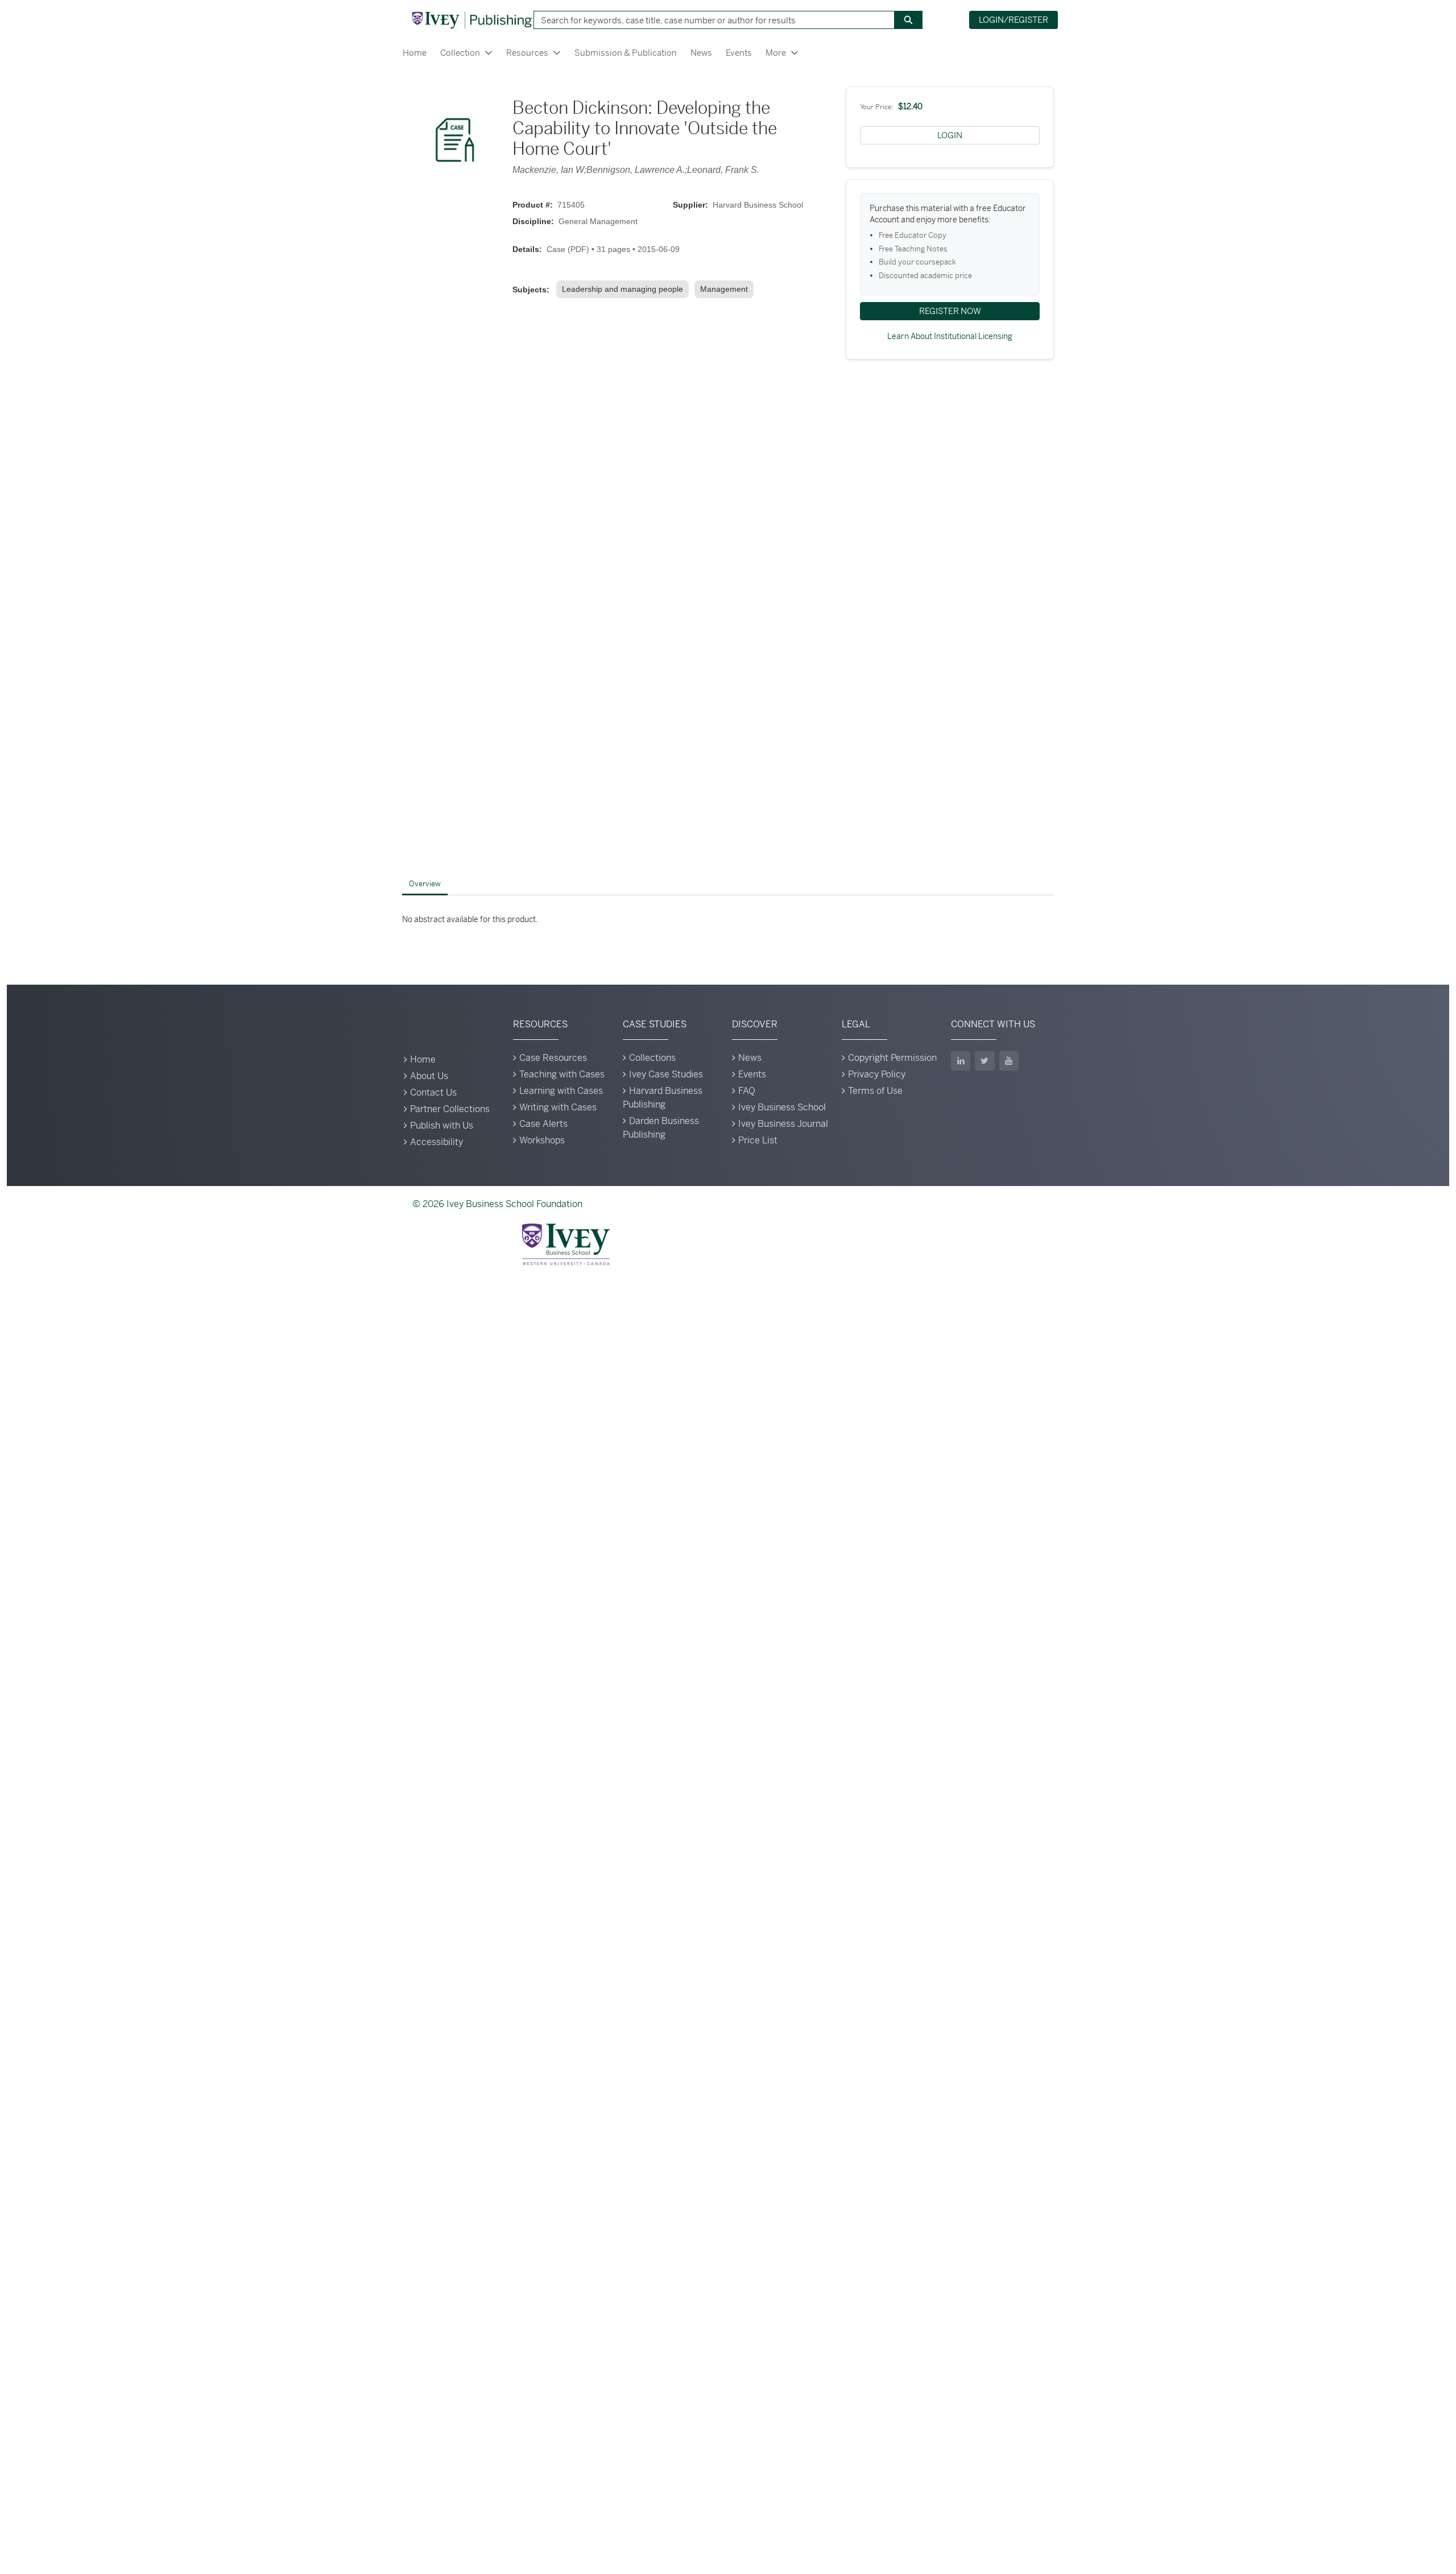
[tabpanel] (728, 920)
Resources (527, 53)
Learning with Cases (561, 1091)
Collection (460, 53)
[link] (625, 289)
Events (739, 53)
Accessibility (437, 1142)
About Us (429, 1076)
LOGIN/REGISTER (1014, 20)
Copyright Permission (892, 1058)
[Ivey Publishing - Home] (471, 20)
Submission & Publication (626, 53)
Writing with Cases (558, 1107)
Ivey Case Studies (666, 1074)
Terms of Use (875, 1091)
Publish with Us (442, 1125)
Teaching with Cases (562, 1074)
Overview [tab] (425, 884)
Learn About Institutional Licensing (950, 336)
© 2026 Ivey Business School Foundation (497, 1204)
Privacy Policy (877, 1074)
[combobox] (710, 20)
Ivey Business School (782, 1107)
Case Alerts (543, 1124)
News (701, 53)
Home (415, 53)
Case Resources (553, 1058)
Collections (652, 1058)
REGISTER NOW (950, 311)
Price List (758, 1140)
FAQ (747, 1091)
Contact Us (433, 1092)
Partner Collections (450, 1109)
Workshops (542, 1140)
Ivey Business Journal (783, 1124)
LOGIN (950, 135)
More (776, 53)
